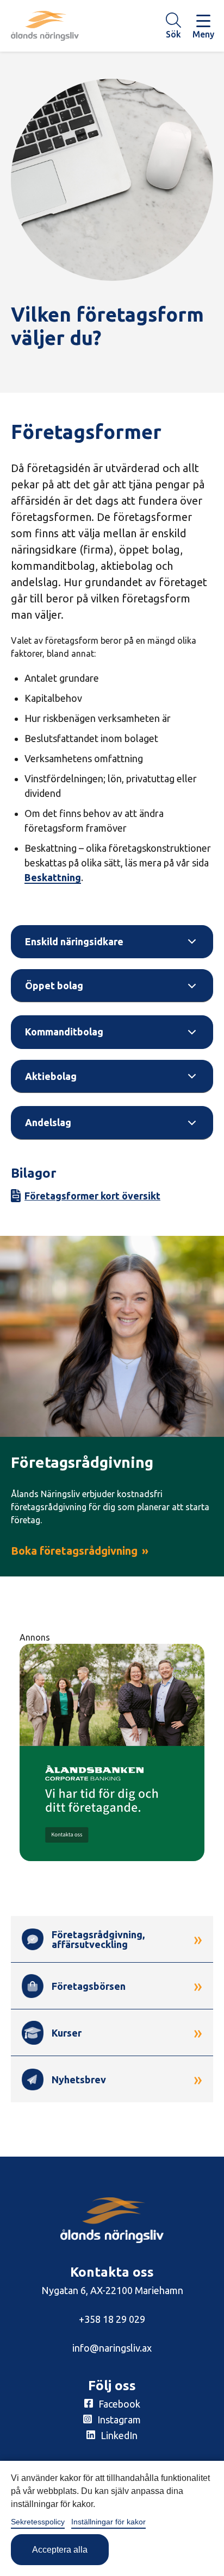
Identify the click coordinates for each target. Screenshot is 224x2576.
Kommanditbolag (64, 1032)
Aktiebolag (51, 1076)
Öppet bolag (54, 985)
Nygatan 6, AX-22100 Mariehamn (112, 2290)
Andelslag (48, 1122)
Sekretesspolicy (38, 2522)
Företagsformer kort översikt (92, 1196)
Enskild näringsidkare (74, 941)
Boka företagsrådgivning (74, 1551)
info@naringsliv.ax (112, 2348)
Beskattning (53, 877)
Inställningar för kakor (108, 2522)
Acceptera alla (60, 2550)
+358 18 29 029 (112, 2319)
